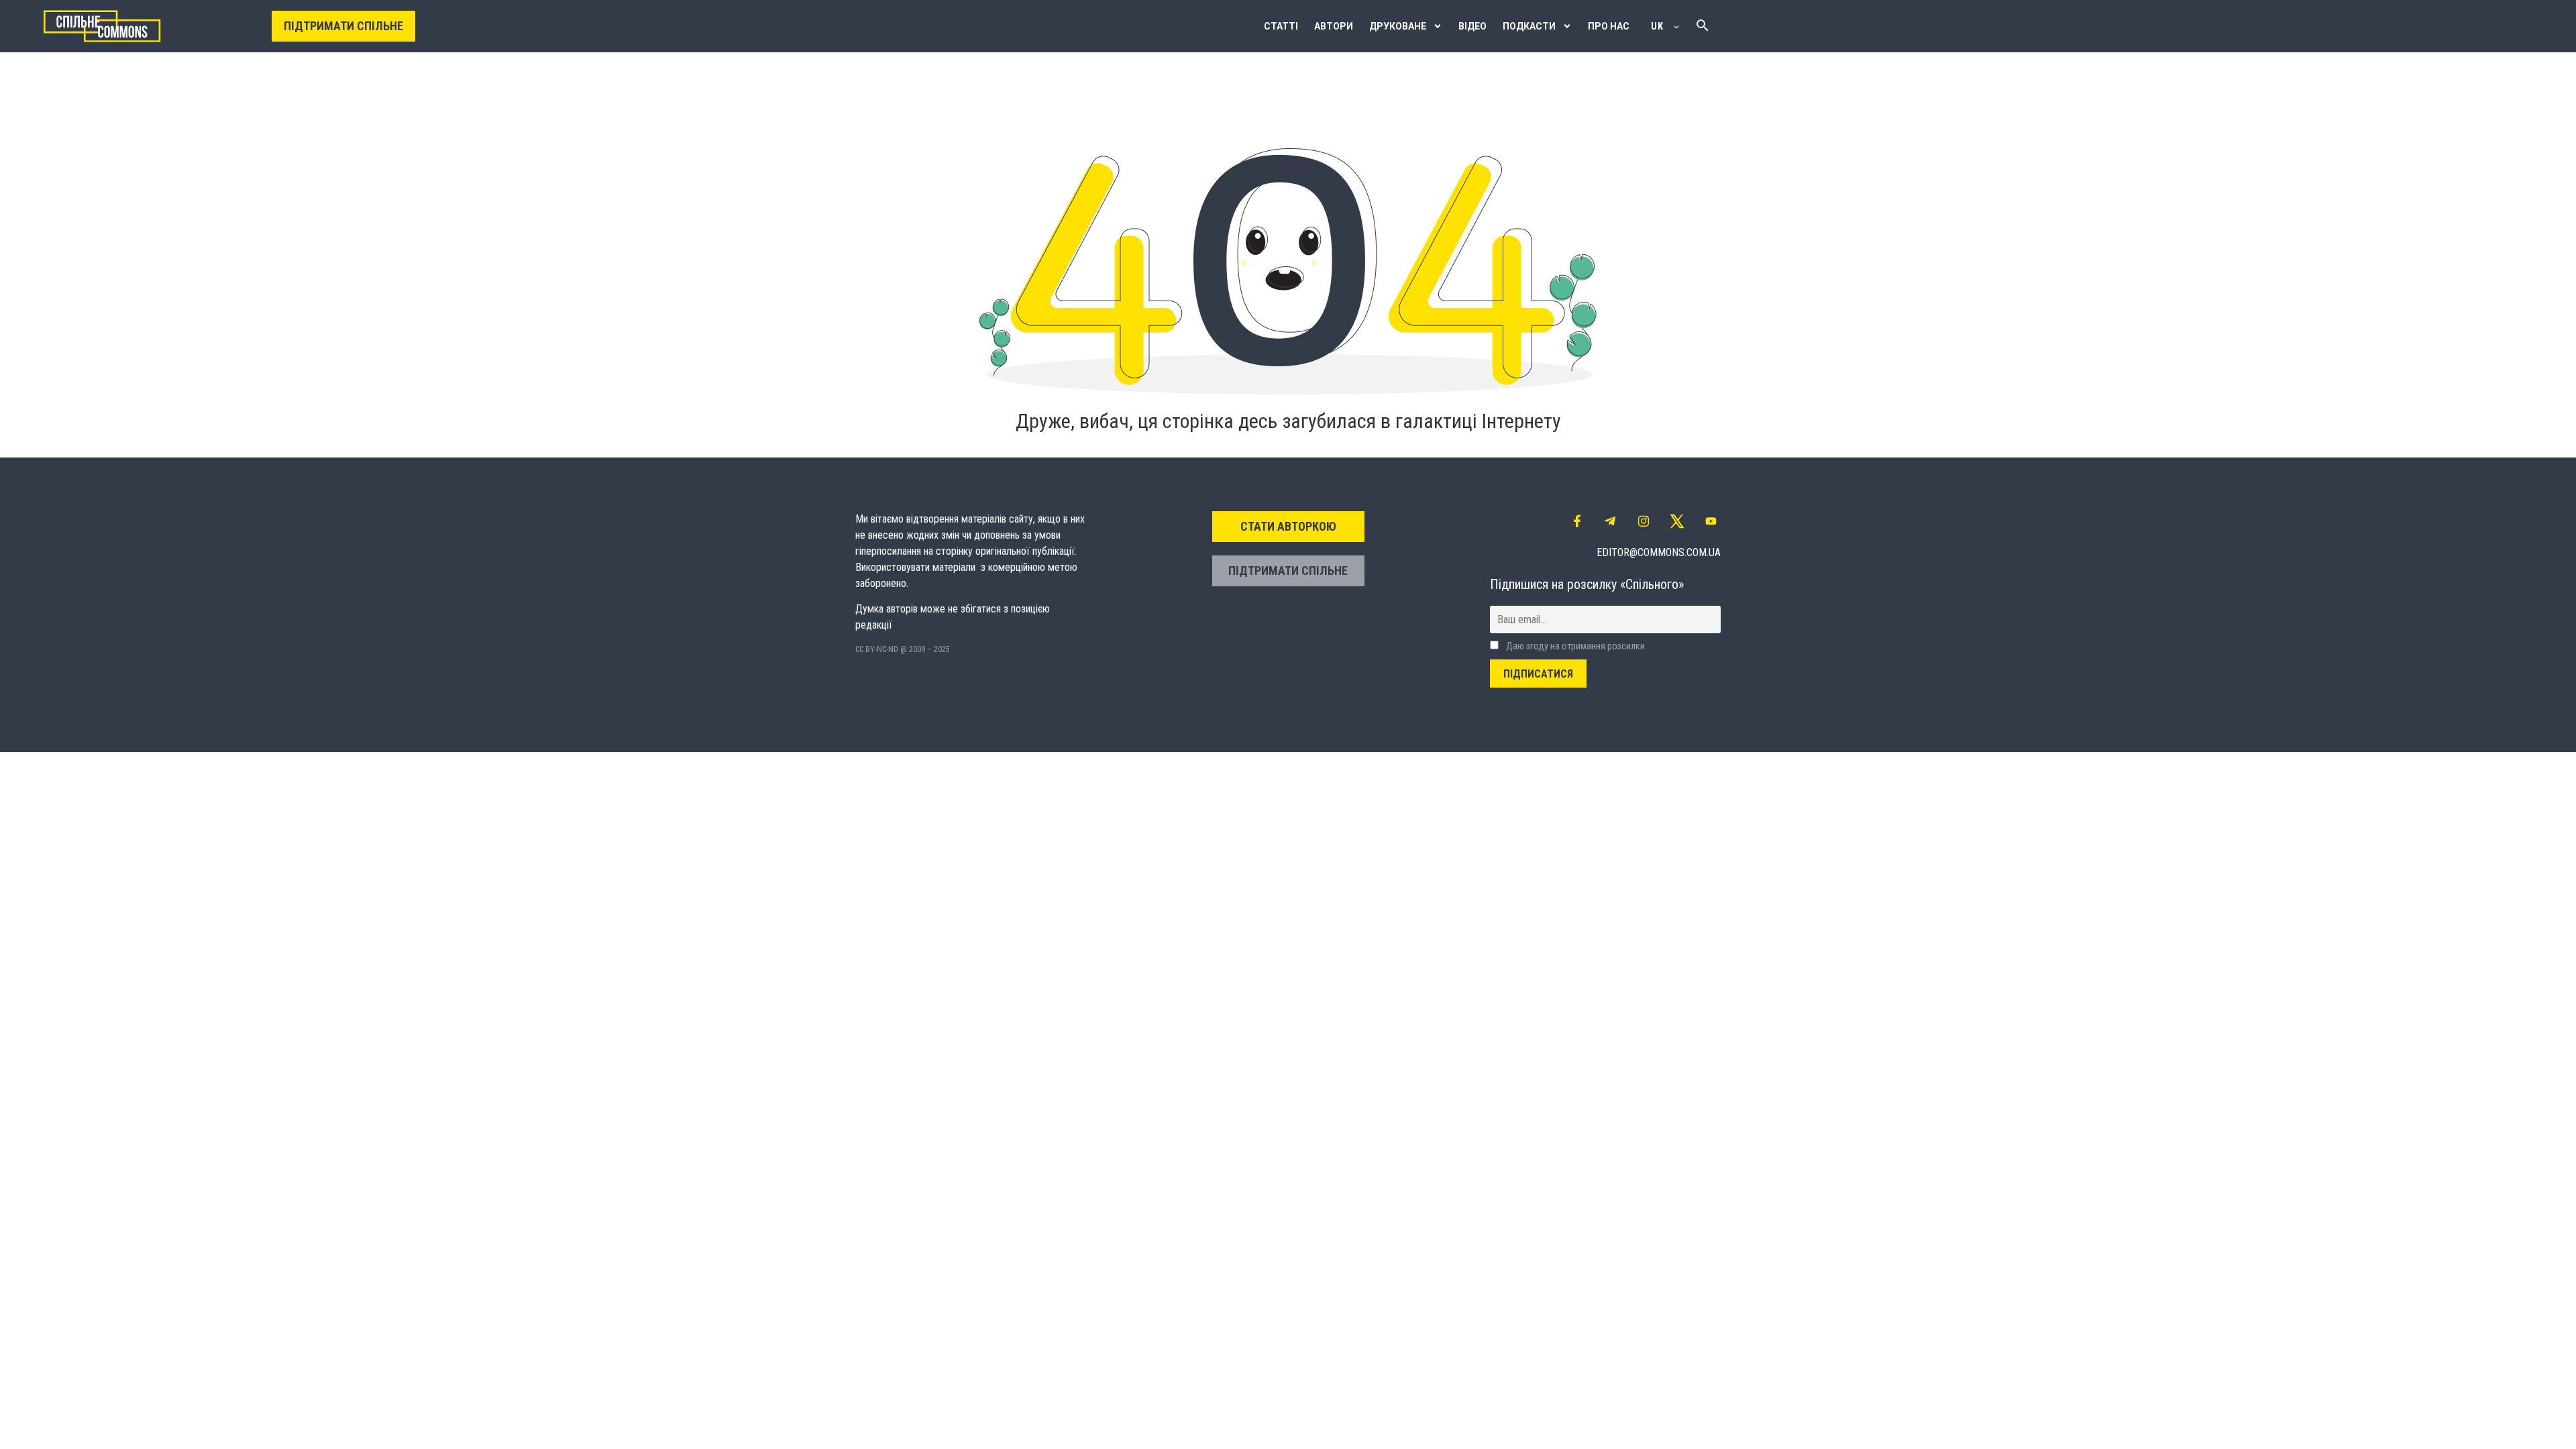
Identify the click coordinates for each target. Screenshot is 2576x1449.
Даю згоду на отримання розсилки (1574, 646)
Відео (1472, 26)
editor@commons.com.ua (1659, 552)
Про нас (1609, 26)
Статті (1281, 26)
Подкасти (1529, 26)
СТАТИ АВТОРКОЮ (1288, 526)
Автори (1334, 26)
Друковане (1398, 26)
